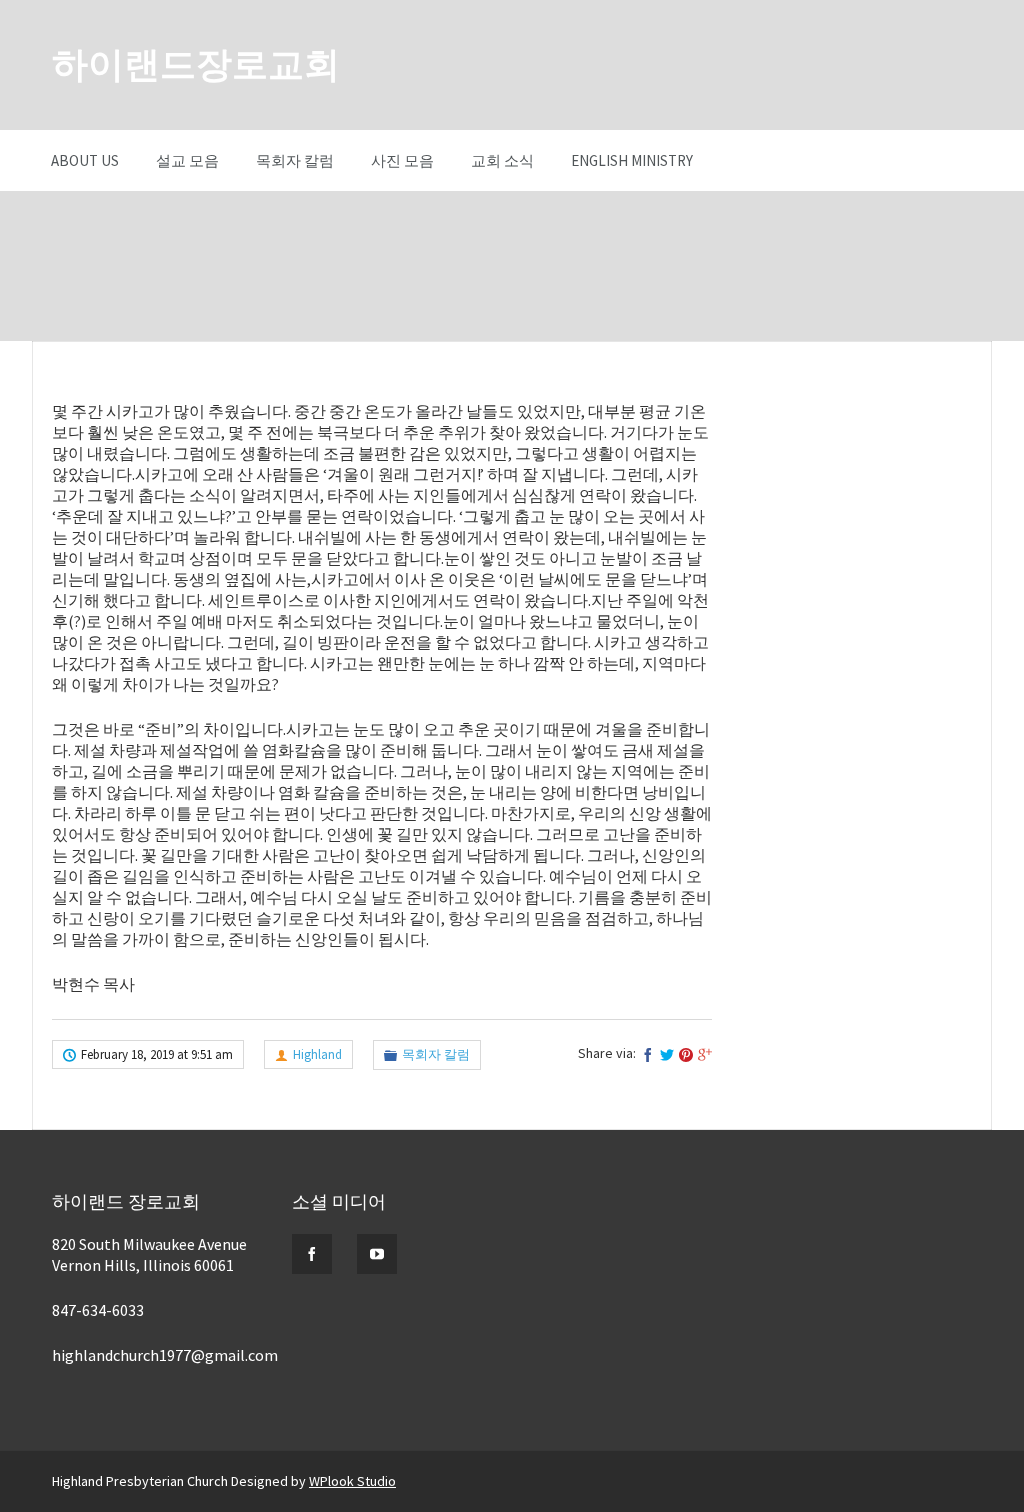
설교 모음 (187, 160)
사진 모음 (402, 160)
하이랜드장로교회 (196, 64)
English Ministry (632, 160)
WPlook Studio (352, 1481)
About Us (85, 160)
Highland (317, 1054)
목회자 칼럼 (295, 160)
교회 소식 (502, 160)
